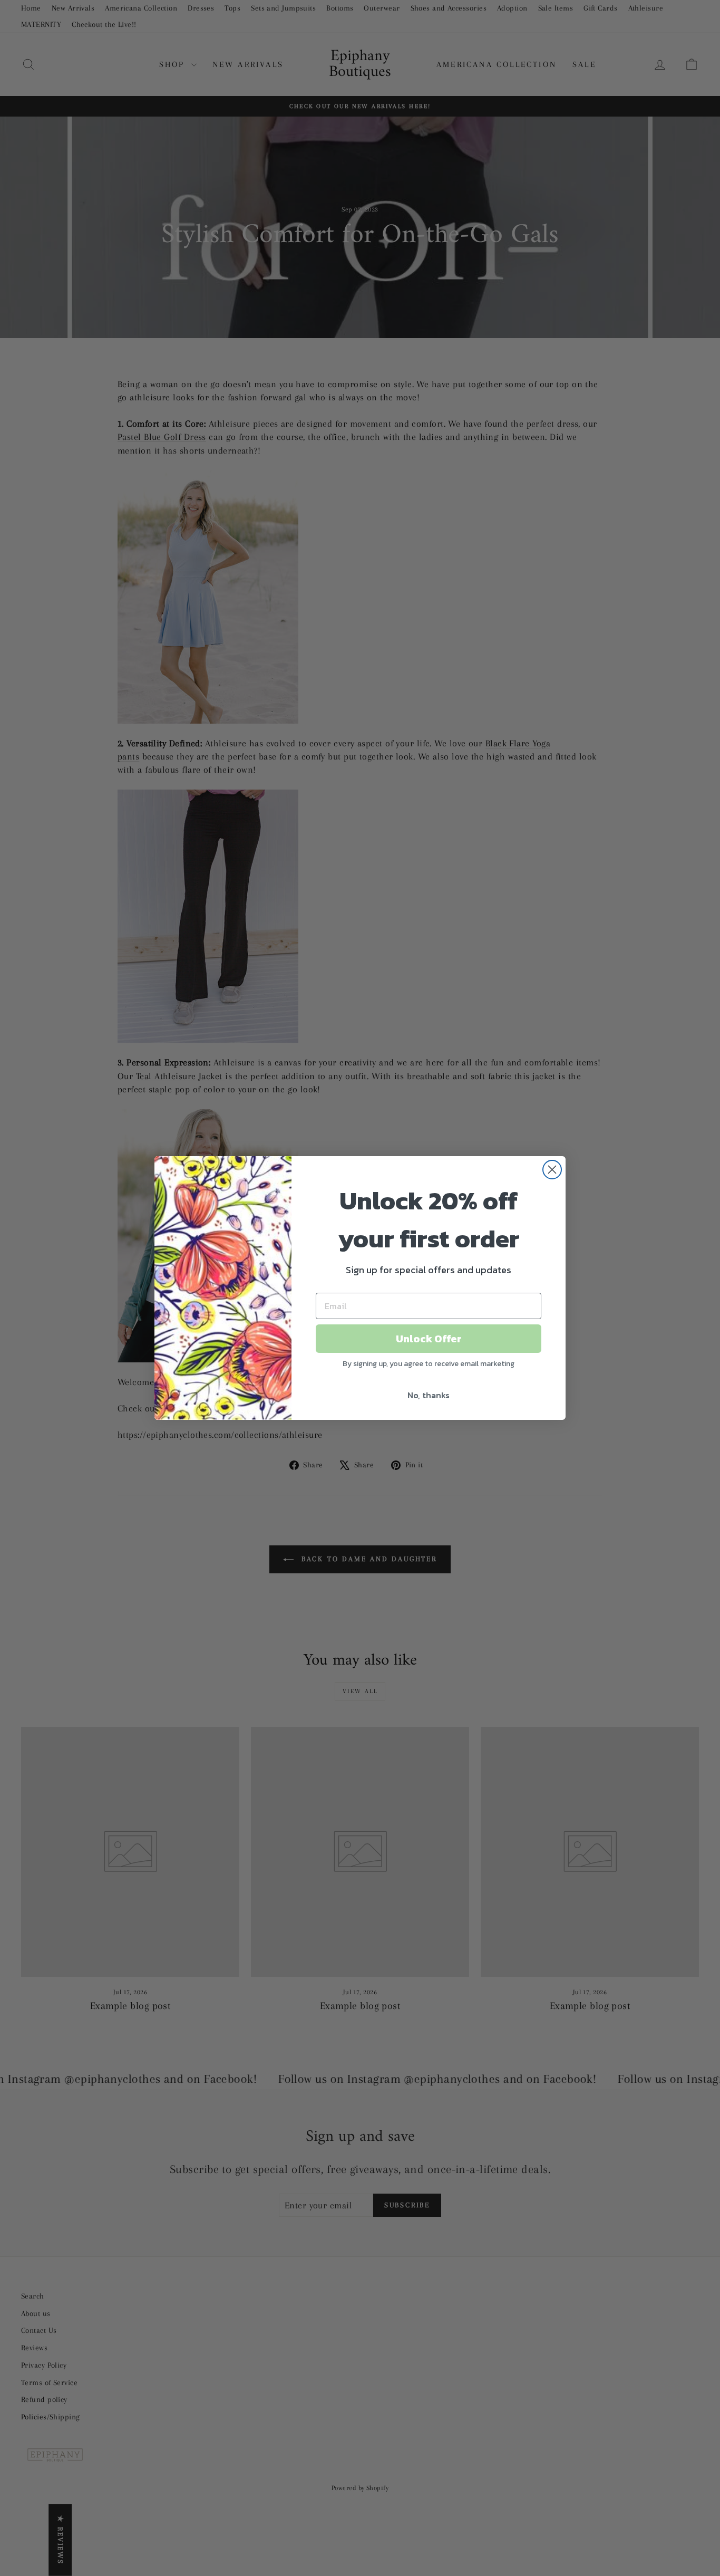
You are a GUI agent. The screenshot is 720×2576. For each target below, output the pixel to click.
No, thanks (429, 1395)
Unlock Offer (429, 1339)
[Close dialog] (552, 1170)
